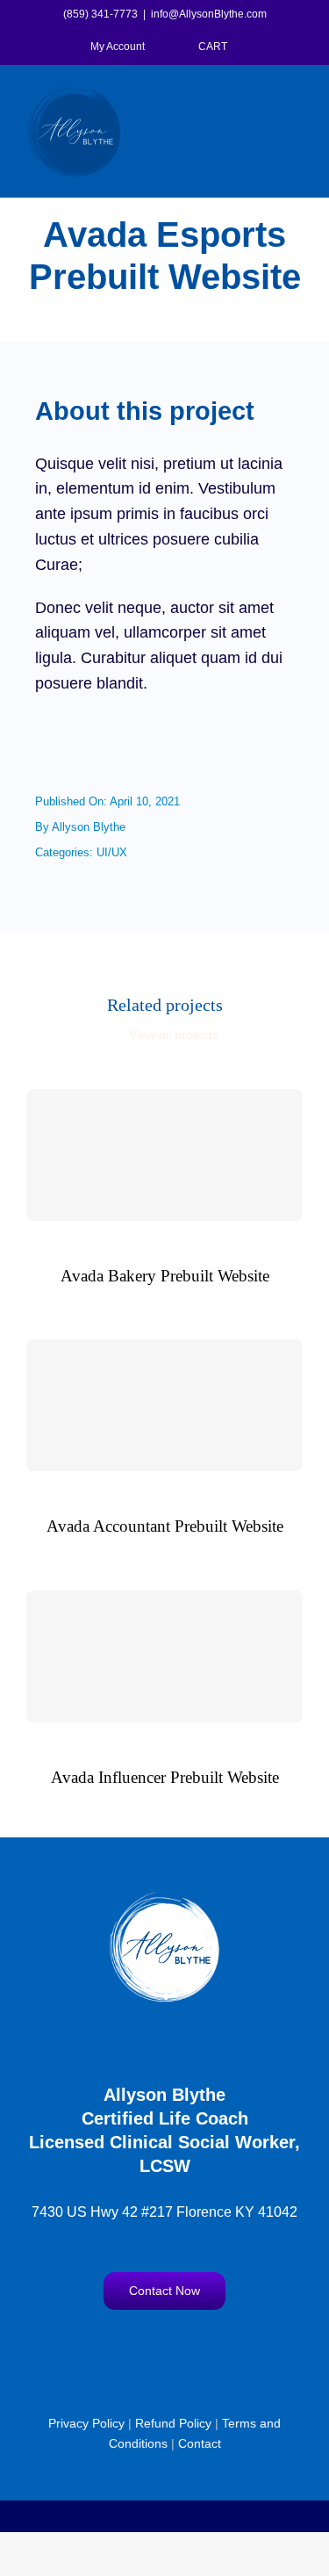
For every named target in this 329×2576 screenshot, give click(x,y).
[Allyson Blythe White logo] (165, 1898)
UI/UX (112, 852)
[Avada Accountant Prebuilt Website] (164, 1405)
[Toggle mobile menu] (296, 94)
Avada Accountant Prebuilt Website (165, 1526)
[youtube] (182, 2347)
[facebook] (114, 2347)
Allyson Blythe (89, 827)
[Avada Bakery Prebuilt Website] (164, 1155)
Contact (200, 2443)
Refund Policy (173, 2423)
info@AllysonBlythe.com (209, 14)
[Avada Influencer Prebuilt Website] (164, 1656)
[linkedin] (216, 2347)
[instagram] (148, 2347)
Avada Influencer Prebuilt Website (165, 1777)
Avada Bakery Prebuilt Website (165, 1276)
